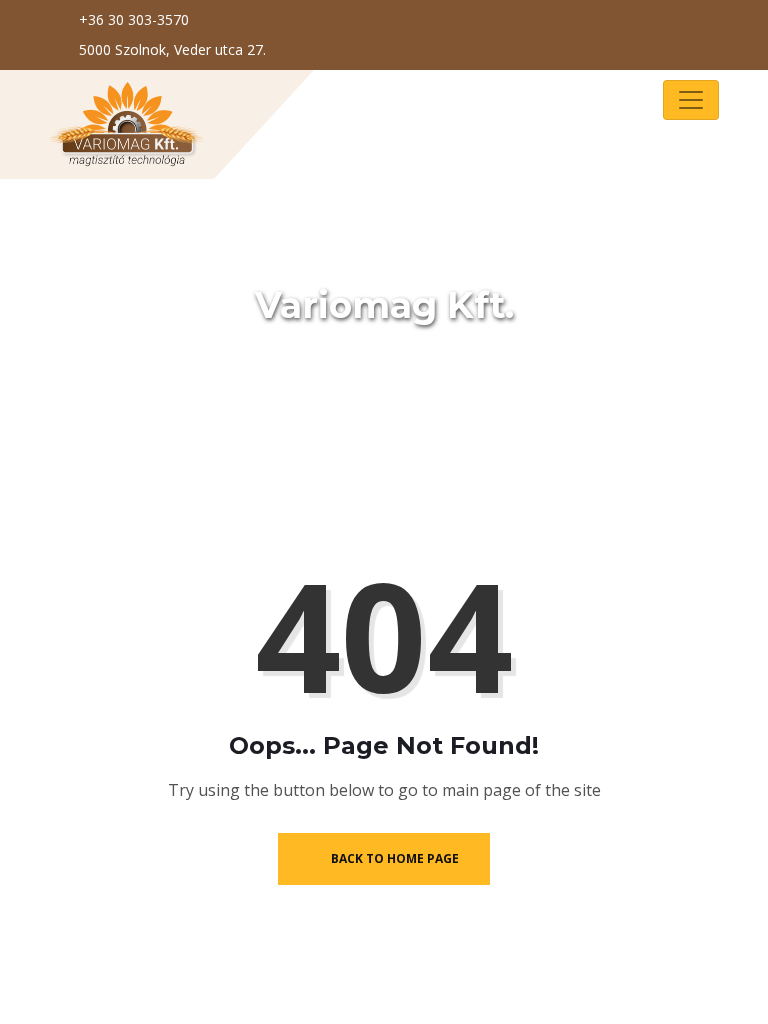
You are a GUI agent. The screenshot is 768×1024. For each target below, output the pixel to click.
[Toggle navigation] (691, 100)
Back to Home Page (393, 858)
